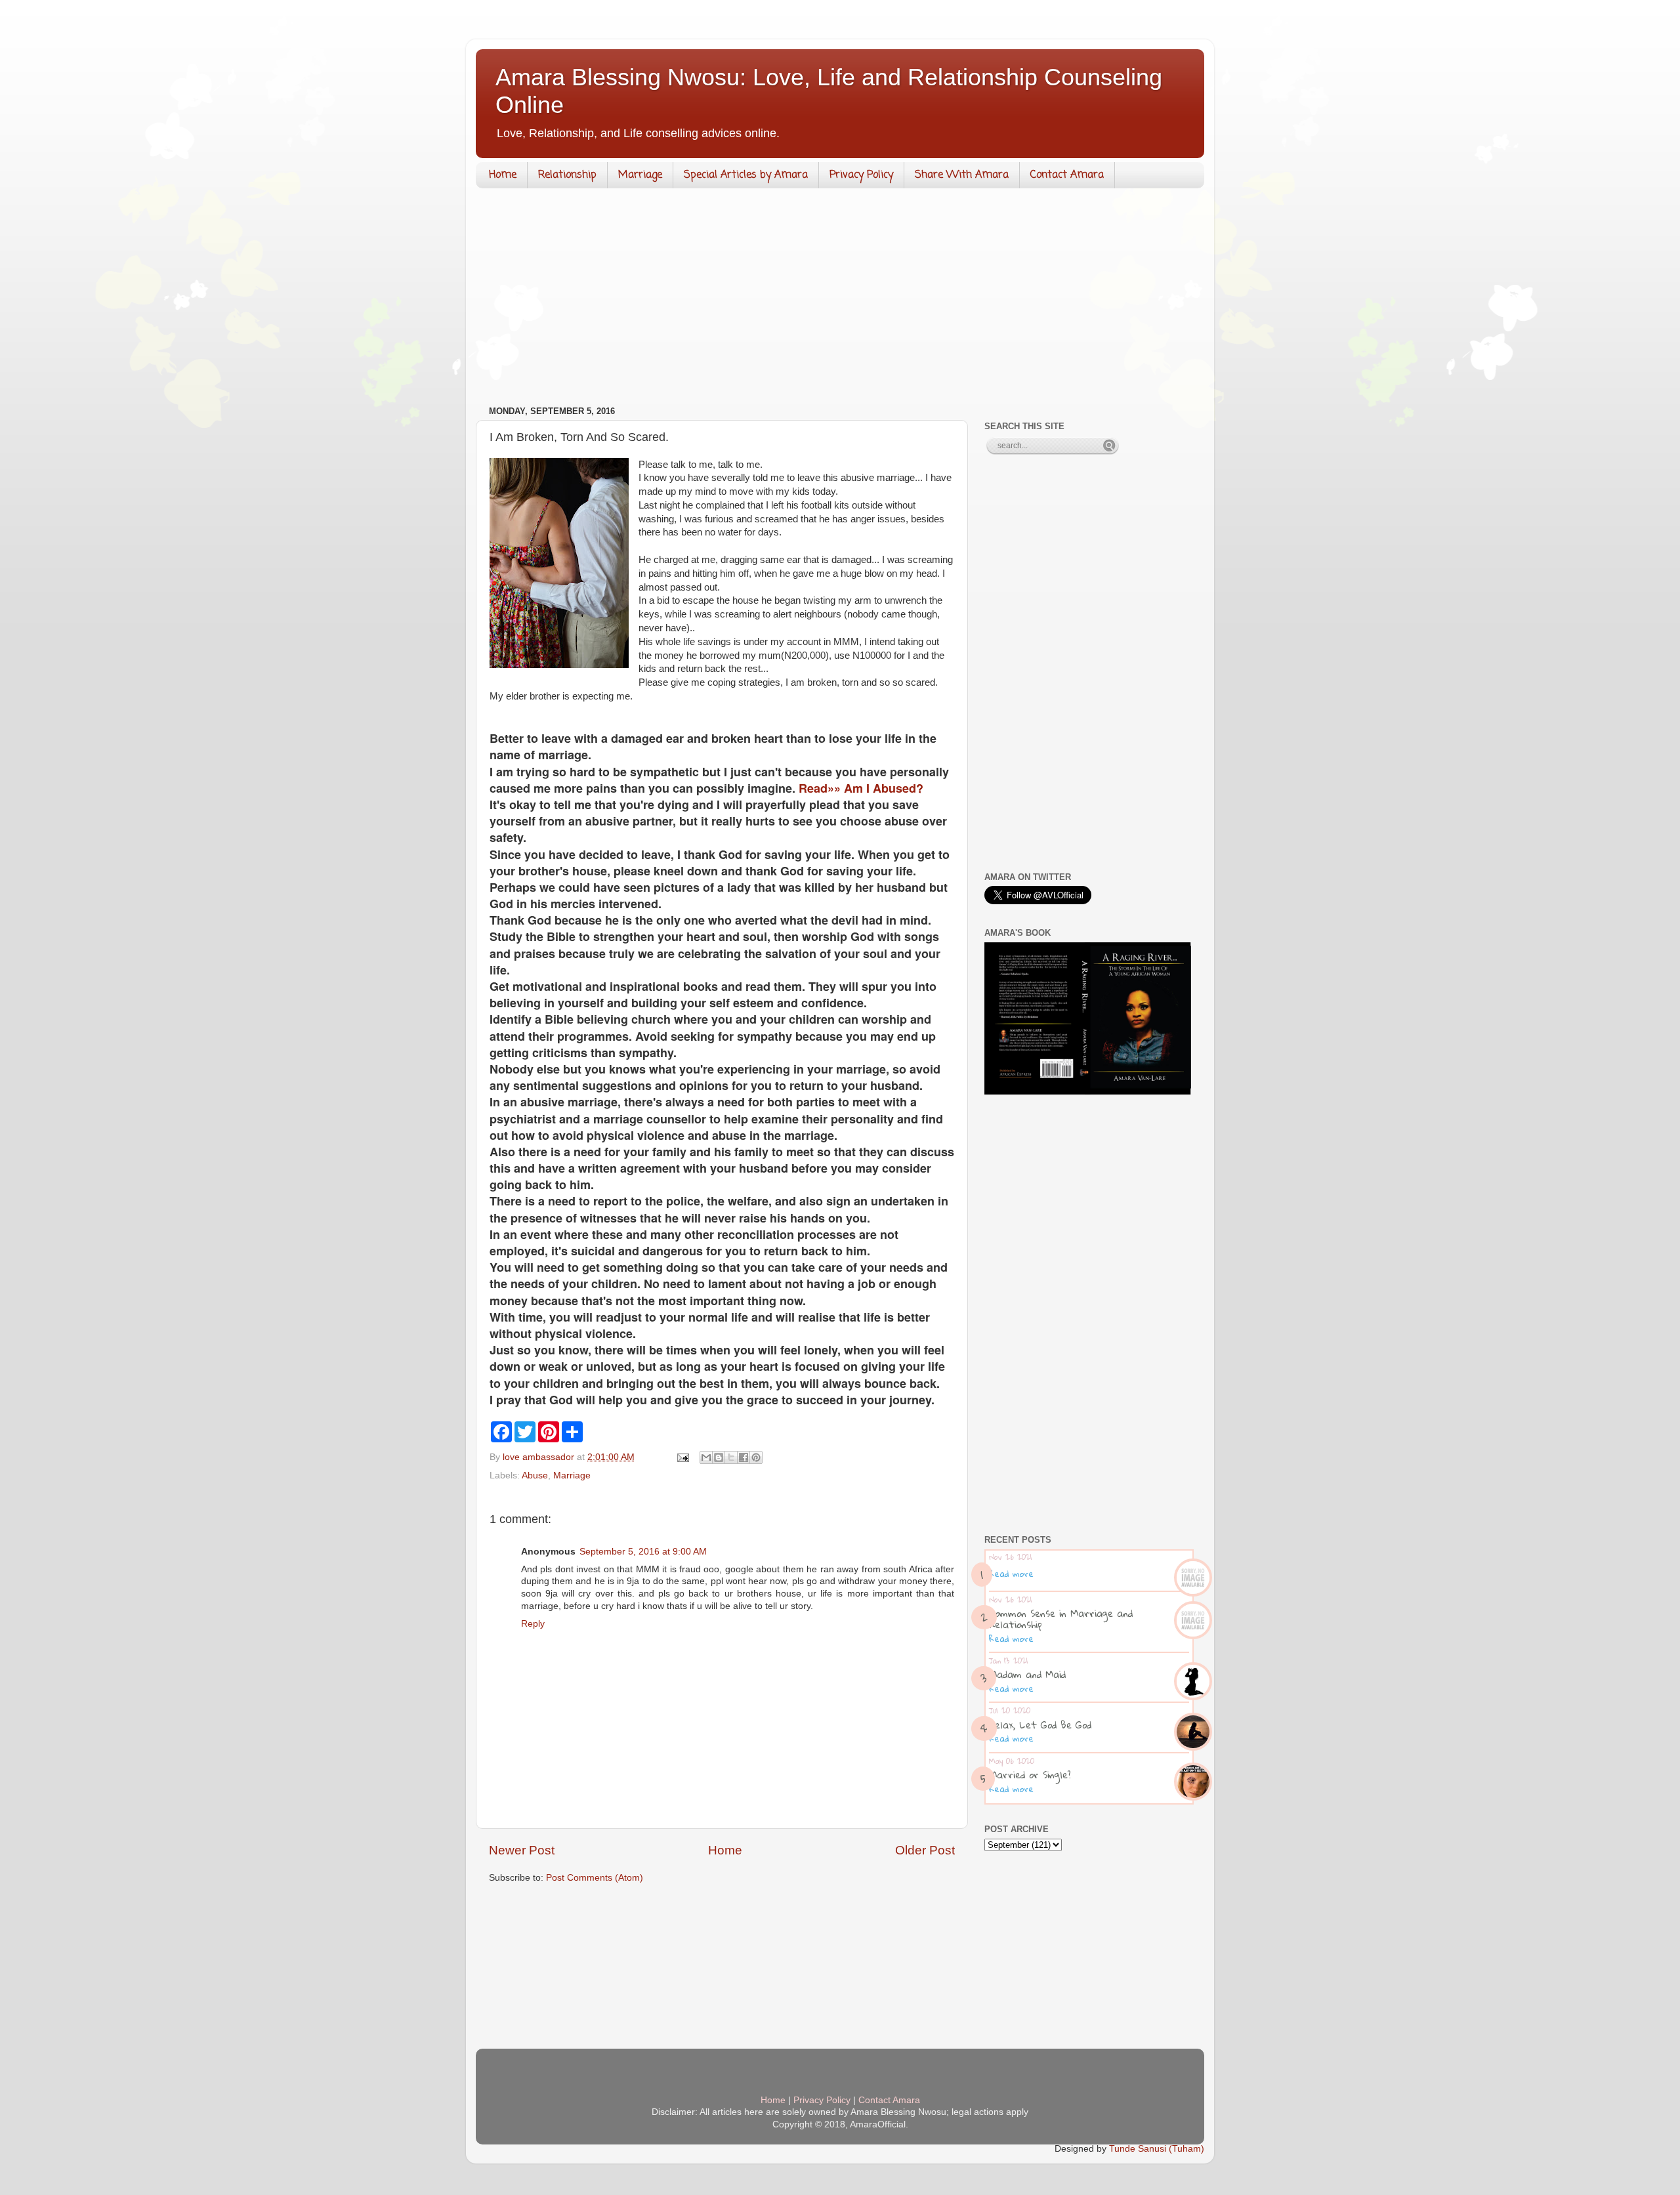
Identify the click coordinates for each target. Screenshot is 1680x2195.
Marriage (640, 175)
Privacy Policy (861, 175)
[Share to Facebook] (744, 1457)
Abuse (535, 1475)
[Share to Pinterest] (756, 1457)
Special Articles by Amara (746, 175)
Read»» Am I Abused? (861, 788)
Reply (533, 1624)
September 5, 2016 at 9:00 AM (643, 1552)
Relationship (567, 175)
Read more (1011, 1574)
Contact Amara (1067, 175)
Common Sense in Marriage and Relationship (1061, 1619)
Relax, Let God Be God (1040, 1725)
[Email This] (706, 1457)
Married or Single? (1030, 1774)
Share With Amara (962, 175)
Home (503, 175)
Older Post (925, 1850)
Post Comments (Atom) (595, 1878)
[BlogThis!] (719, 1457)
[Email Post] (682, 1457)
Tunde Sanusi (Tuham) (1157, 2149)
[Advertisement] (840, 300)
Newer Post (522, 1850)
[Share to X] (731, 1457)
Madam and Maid (1027, 1674)
